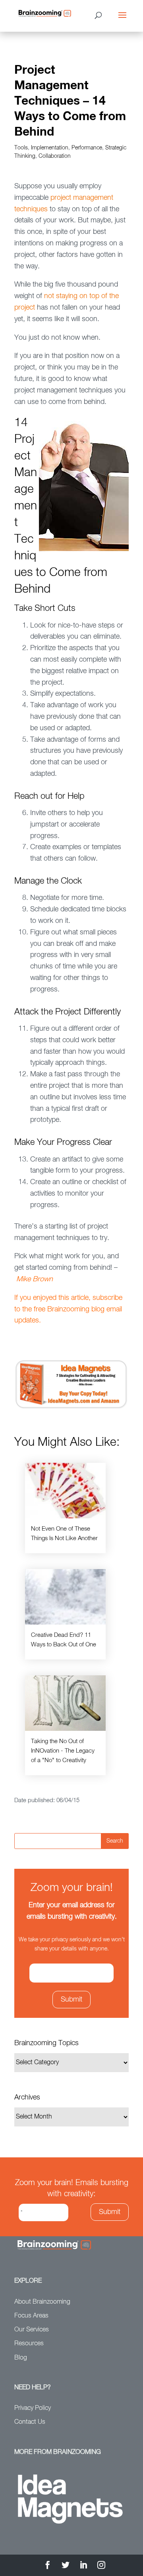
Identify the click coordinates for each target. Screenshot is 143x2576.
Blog (21, 2358)
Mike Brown (35, 1279)
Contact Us (30, 2422)
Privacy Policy (33, 2408)
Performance (87, 148)
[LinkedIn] (83, 2566)
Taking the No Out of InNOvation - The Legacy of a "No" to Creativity (63, 1751)
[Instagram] (101, 2566)
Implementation (50, 148)
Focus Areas (31, 2316)
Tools (21, 148)
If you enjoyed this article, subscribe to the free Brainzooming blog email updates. (68, 1309)
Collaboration (55, 156)
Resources (29, 2344)
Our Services (32, 2330)
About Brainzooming (42, 2302)
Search (115, 1841)
